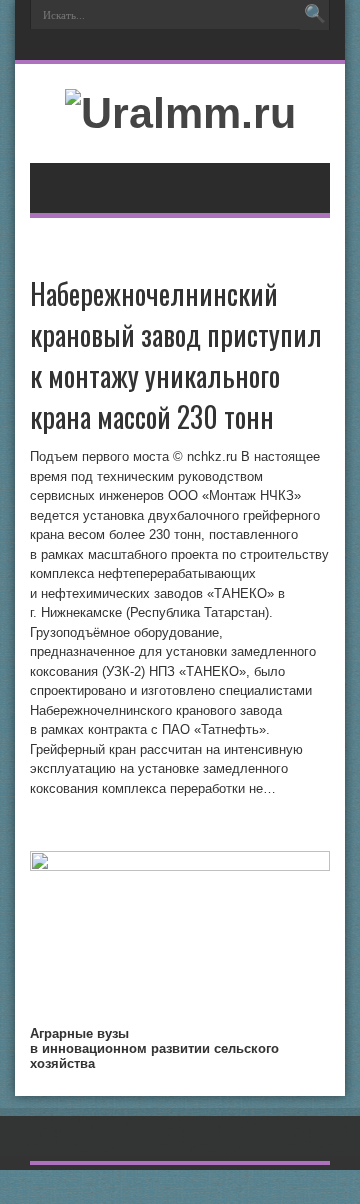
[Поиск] (315, 15)
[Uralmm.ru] (180, 113)
